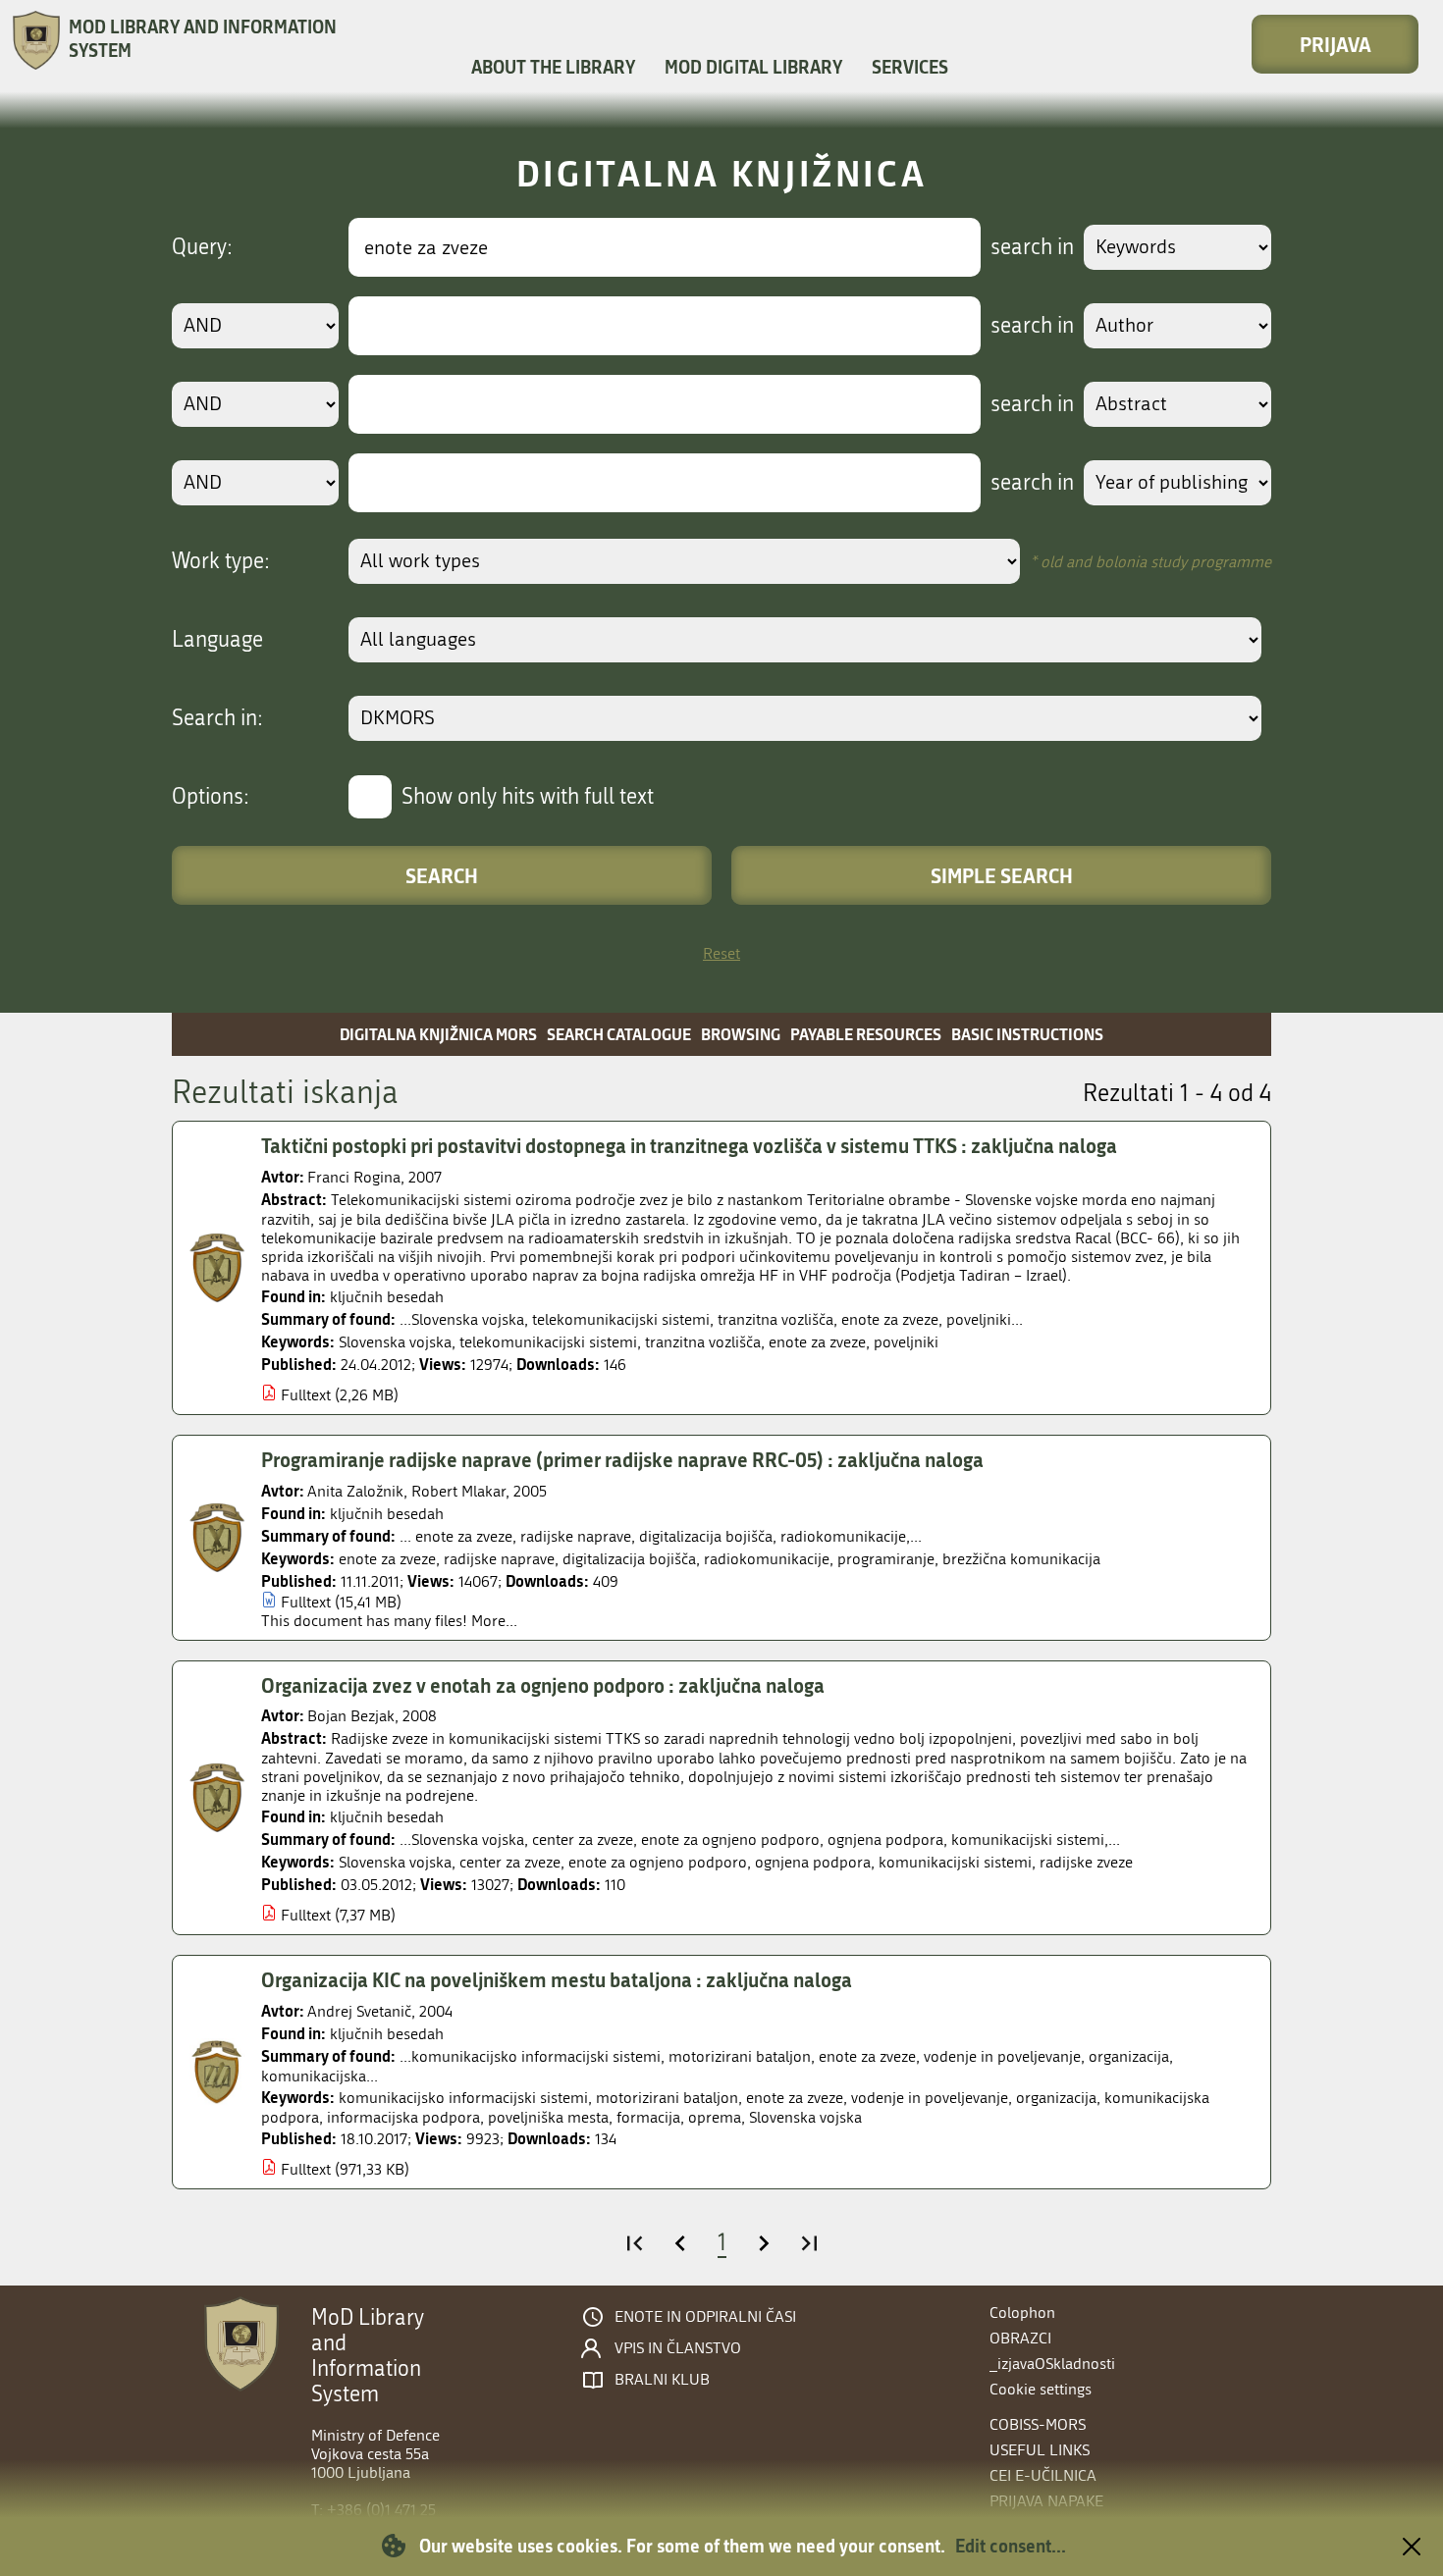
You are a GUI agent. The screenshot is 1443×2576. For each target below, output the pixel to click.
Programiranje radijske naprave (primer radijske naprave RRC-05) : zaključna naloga (622, 1459)
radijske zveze (1086, 1862)
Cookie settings (1041, 2389)
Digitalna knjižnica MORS (438, 1034)
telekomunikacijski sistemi (548, 1342)
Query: (202, 247)
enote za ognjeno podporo (658, 1862)
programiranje (886, 1559)
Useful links (1040, 2450)
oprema (715, 2117)
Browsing (741, 1034)
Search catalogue (619, 1034)
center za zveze (510, 1862)
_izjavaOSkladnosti (1052, 2364)
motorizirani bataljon (667, 2098)
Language (217, 640)
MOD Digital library (753, 67)
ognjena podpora (813, 1862)
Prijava (1336, 44)
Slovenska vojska (395, 1342)
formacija (648, 2117)
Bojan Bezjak (351, 1716)
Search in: (217, 718)
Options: (211, 797)
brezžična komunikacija (1021, 1559)
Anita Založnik (355, 1491)
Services (910, 67)
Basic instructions (1027, 1034)
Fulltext (306, 1395)
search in (1032, 247)
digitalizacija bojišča (629, 1559)
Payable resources (866, 1034)
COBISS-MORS (1038, 2424)
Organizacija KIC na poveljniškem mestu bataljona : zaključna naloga (557, 1979)
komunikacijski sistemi (955, 1862)
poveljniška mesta (548, 2117)
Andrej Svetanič (359, 2011)
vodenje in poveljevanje (930, 2098)
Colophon (1022, 2313)
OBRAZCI (1020, 2338)
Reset (721, 953)
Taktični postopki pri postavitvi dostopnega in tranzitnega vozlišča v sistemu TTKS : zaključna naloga (689, 1145)
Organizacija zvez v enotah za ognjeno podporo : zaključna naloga (543, 1685)
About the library (553, 67)
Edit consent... (1011, 2546)
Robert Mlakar (458, 1491)
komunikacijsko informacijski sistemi (463, 2098)
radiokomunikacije (767, 1559)
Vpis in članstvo (678, 2348)
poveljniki (906, 1342)
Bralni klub (662, 2380)
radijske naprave (499, 1559)
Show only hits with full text (528, 797)
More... (494, 1621)
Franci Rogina (354, 1177)
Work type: (221, 561)
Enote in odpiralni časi (705, 2317)
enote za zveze (817, 1342)
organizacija (1056, 2098)
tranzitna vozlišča (703, 1342)
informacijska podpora (403, 2117)
